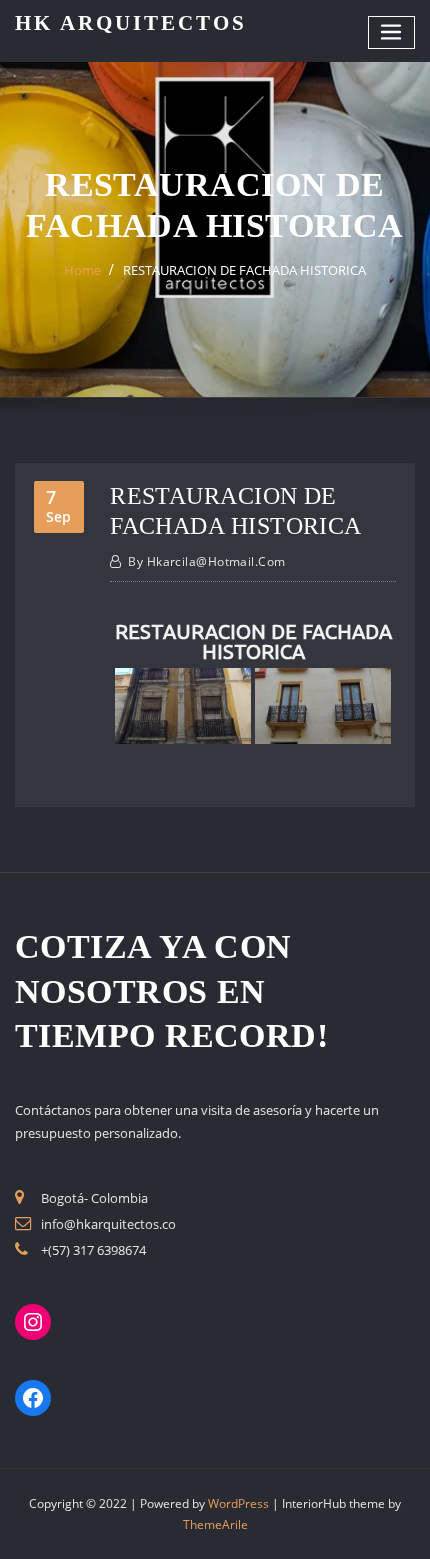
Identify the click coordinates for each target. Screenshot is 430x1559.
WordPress (238, 1503)
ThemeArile (215, 1524)
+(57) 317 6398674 (93, 1250)
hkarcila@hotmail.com (206, 561)
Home (82, 270)
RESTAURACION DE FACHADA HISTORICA (244, 270)
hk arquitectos (131, 22)
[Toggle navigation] (392, 32)
